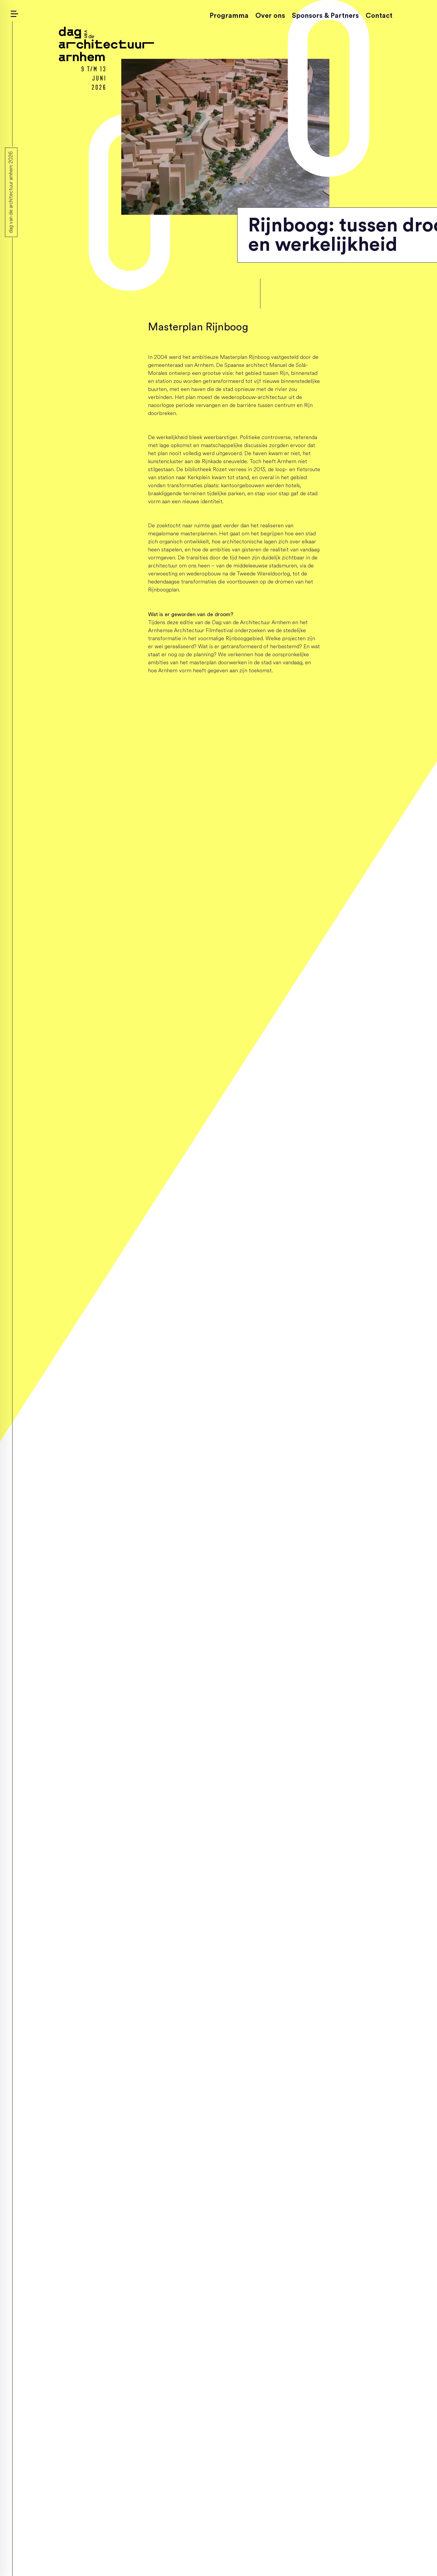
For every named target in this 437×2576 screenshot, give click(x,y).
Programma (229, 16)
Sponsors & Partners (325, 16)
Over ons (270, 16)
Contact (379, 16)
